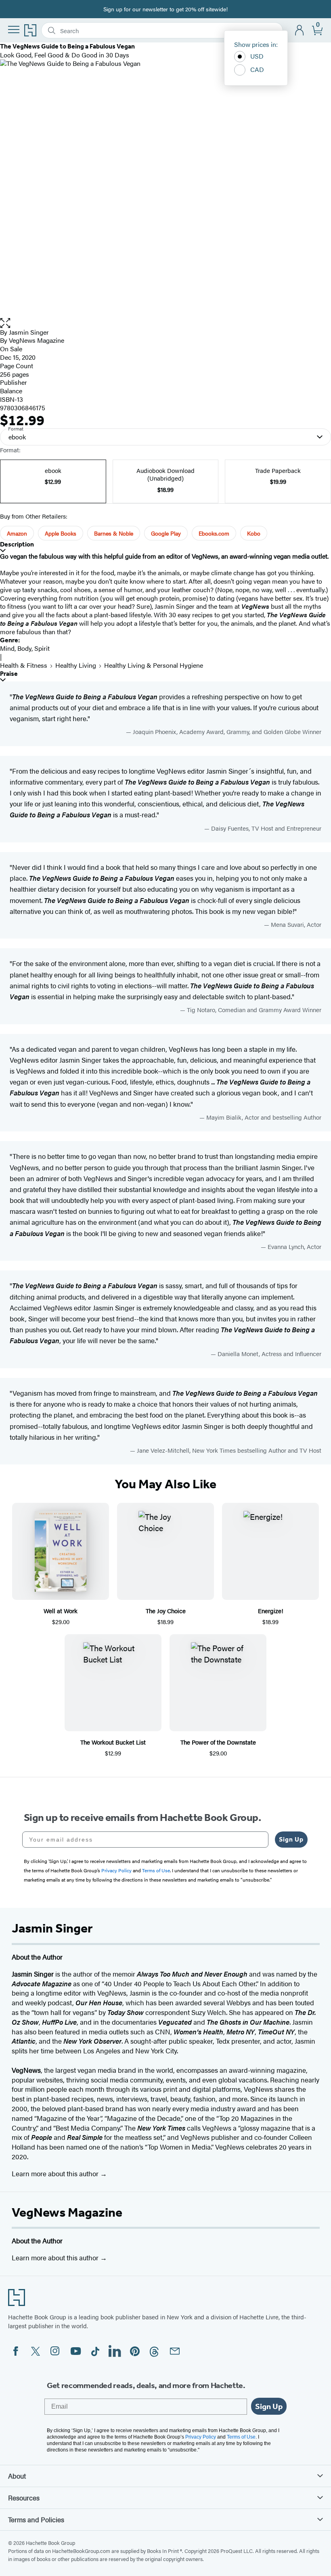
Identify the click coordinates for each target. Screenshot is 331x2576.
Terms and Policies (36, 2519)
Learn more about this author (56, 2173)
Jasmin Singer (29, 332)
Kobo (254, 533)
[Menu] (14, 30)
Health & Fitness (24, 665)
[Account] (300, 31)
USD (257, 56)
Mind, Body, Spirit (25, 648)
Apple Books (61, 533)
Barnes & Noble (114, 533)
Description (17, 544)
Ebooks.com (214, 533)
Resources (24, 2498)
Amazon (17, 533)
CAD (257, 69)
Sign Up (291, 1839)
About (17, 2476)
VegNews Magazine (67, 2212)
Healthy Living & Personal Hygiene (154, 665)
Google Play (166, 533)
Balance (11, 391)
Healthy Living (76, 665)
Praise (9, 674)
